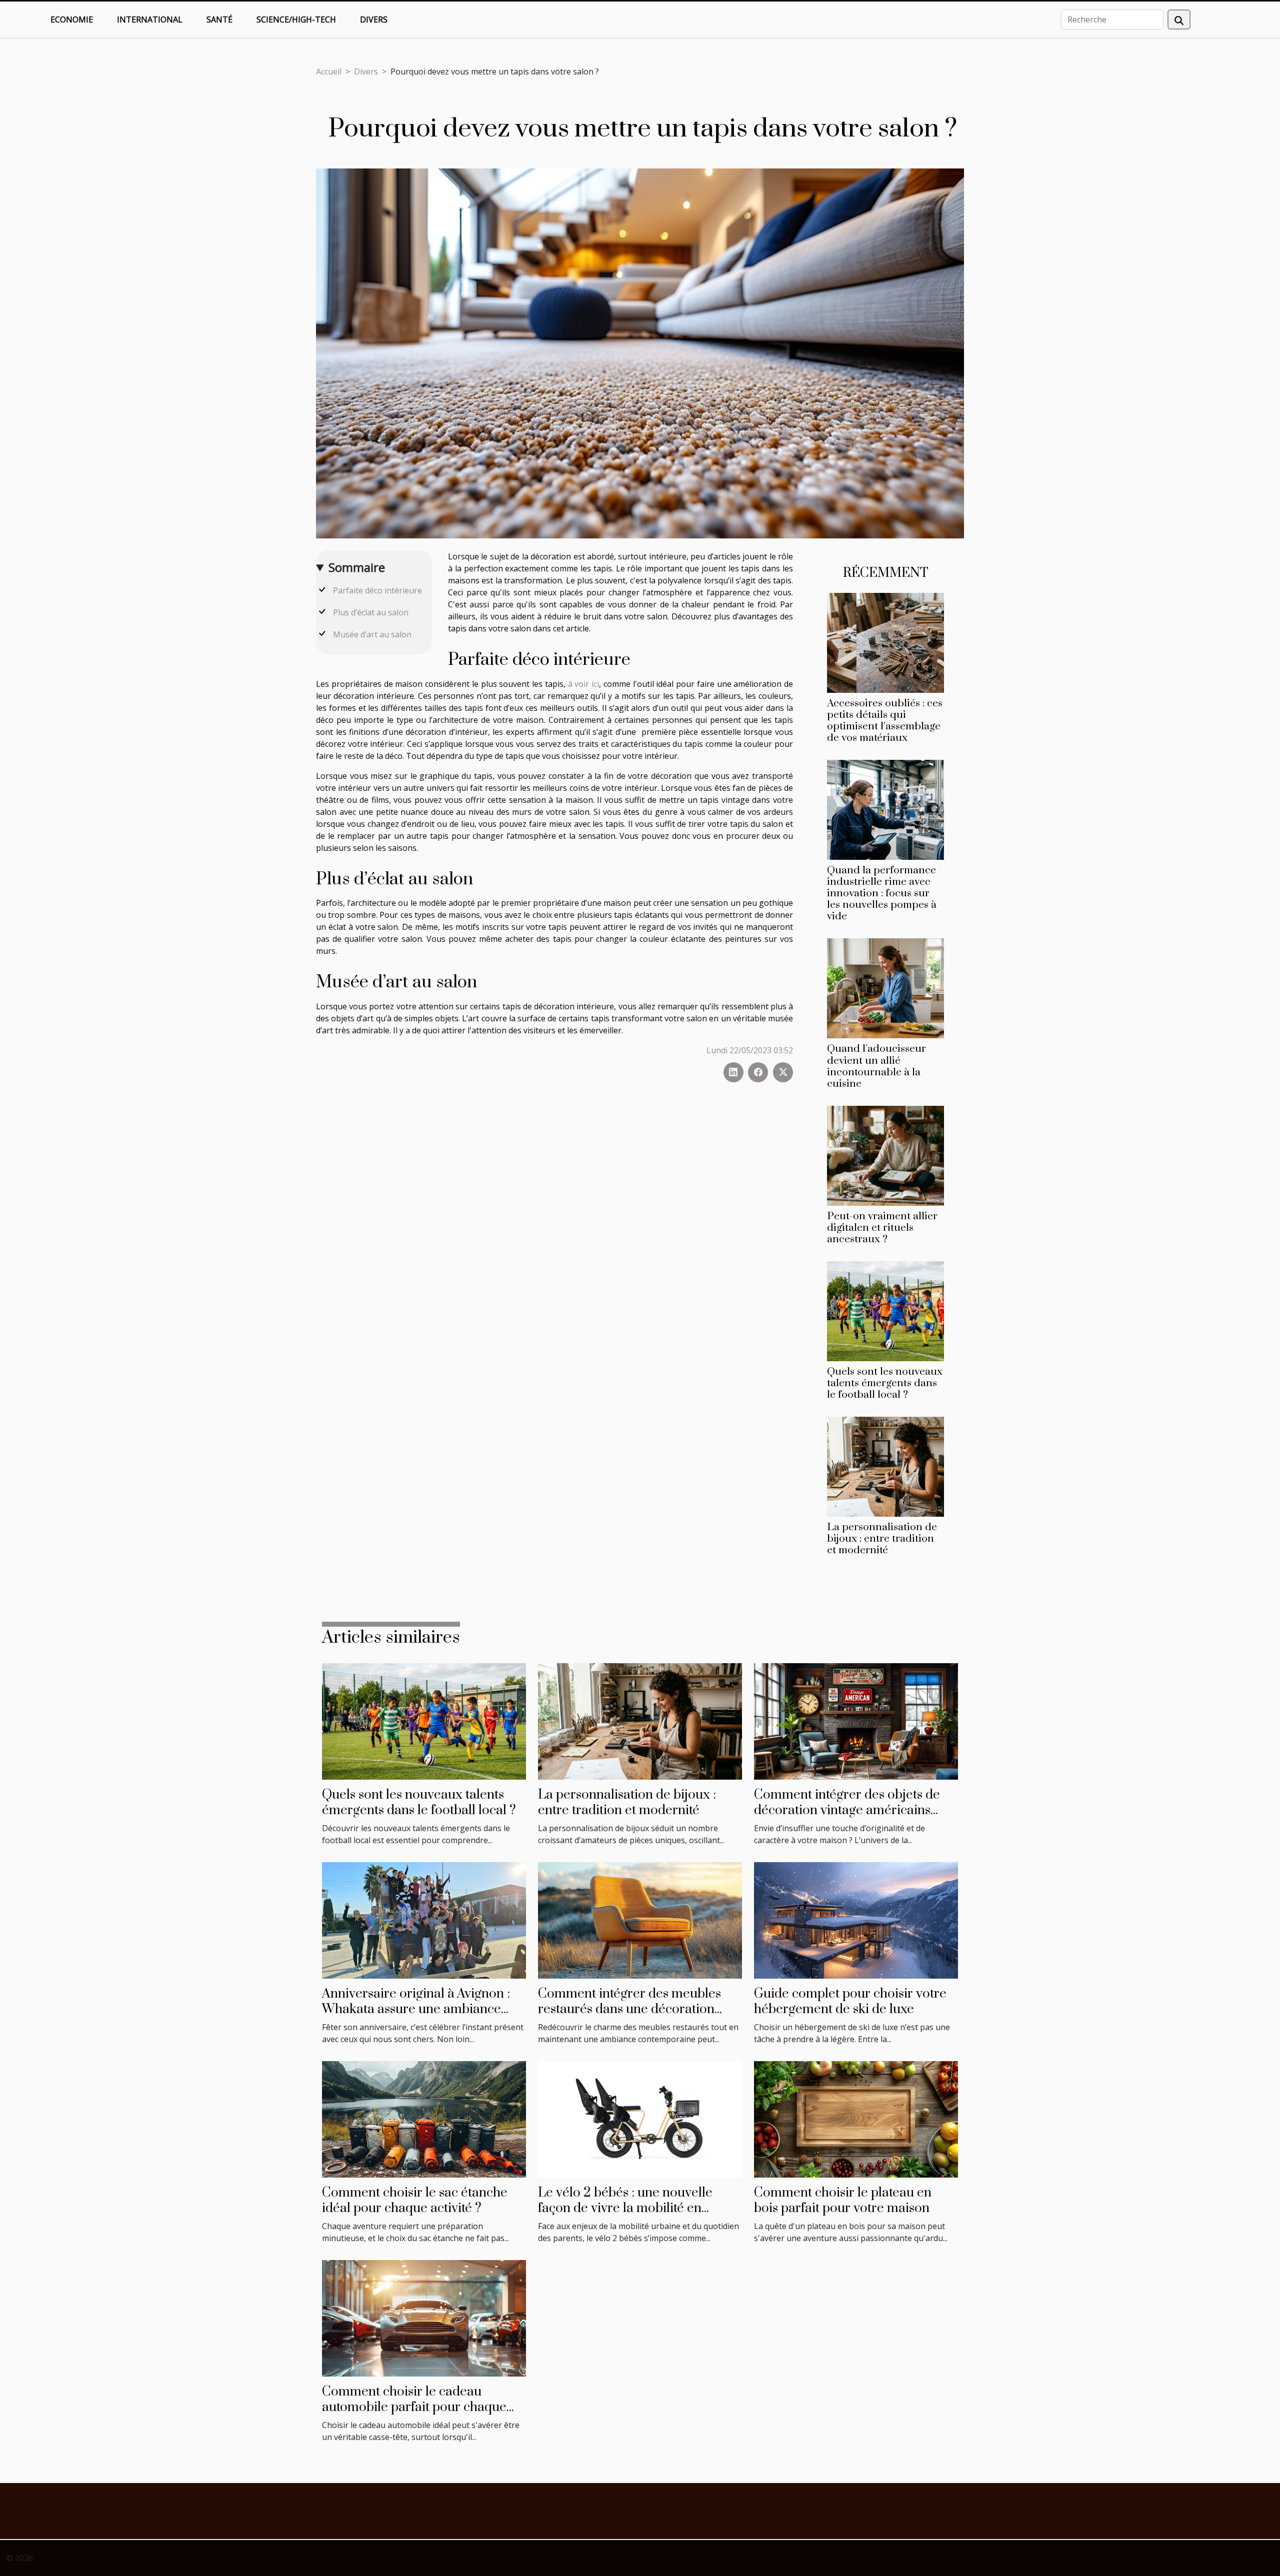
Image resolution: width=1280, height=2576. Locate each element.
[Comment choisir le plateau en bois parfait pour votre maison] (856, 2119)
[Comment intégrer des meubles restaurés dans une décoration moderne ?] (640, 1920)
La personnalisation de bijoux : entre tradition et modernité (882, 1539)
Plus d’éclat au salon (371, 612)
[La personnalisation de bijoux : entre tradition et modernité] (885, 1466)
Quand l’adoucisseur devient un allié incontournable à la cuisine (876, 1066)
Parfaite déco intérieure (378, 590)
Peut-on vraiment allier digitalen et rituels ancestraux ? (882, 1228)
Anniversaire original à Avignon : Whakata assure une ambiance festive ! (416, 2009)
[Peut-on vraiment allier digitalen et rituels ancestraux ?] (885, 1155)
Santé (219, 19)
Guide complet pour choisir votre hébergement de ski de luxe (850, 2001)
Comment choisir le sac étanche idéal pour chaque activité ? (415, 2200)
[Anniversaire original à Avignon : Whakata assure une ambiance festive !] (424, 1920)
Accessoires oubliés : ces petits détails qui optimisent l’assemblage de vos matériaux (885, 721)
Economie (72, 19)
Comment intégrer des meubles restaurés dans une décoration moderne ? (629, 2009)
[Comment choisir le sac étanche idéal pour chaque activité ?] (424, 2119)
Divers (374, 19)
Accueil (329, 71)
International (150, 19)
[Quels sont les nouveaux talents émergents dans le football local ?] (885, 1310)
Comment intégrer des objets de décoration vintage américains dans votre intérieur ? (847, 1810)
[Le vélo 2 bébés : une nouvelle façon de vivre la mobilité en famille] (640, 2119)
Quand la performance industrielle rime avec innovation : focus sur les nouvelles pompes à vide (882, 893)
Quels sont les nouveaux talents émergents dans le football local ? (885, 1383)
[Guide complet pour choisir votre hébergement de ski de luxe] (856, 1920)
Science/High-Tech (296, 19)
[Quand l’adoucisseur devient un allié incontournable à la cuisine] (885, 988)
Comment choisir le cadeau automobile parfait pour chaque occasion (414, 2407)
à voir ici (584, 684)
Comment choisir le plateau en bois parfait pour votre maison (843, 2200)
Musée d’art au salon (373, 634)
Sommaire (357, 567)
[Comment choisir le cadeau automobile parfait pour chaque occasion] (424, 2318)
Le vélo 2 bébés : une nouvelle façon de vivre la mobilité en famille (625, 2208)
